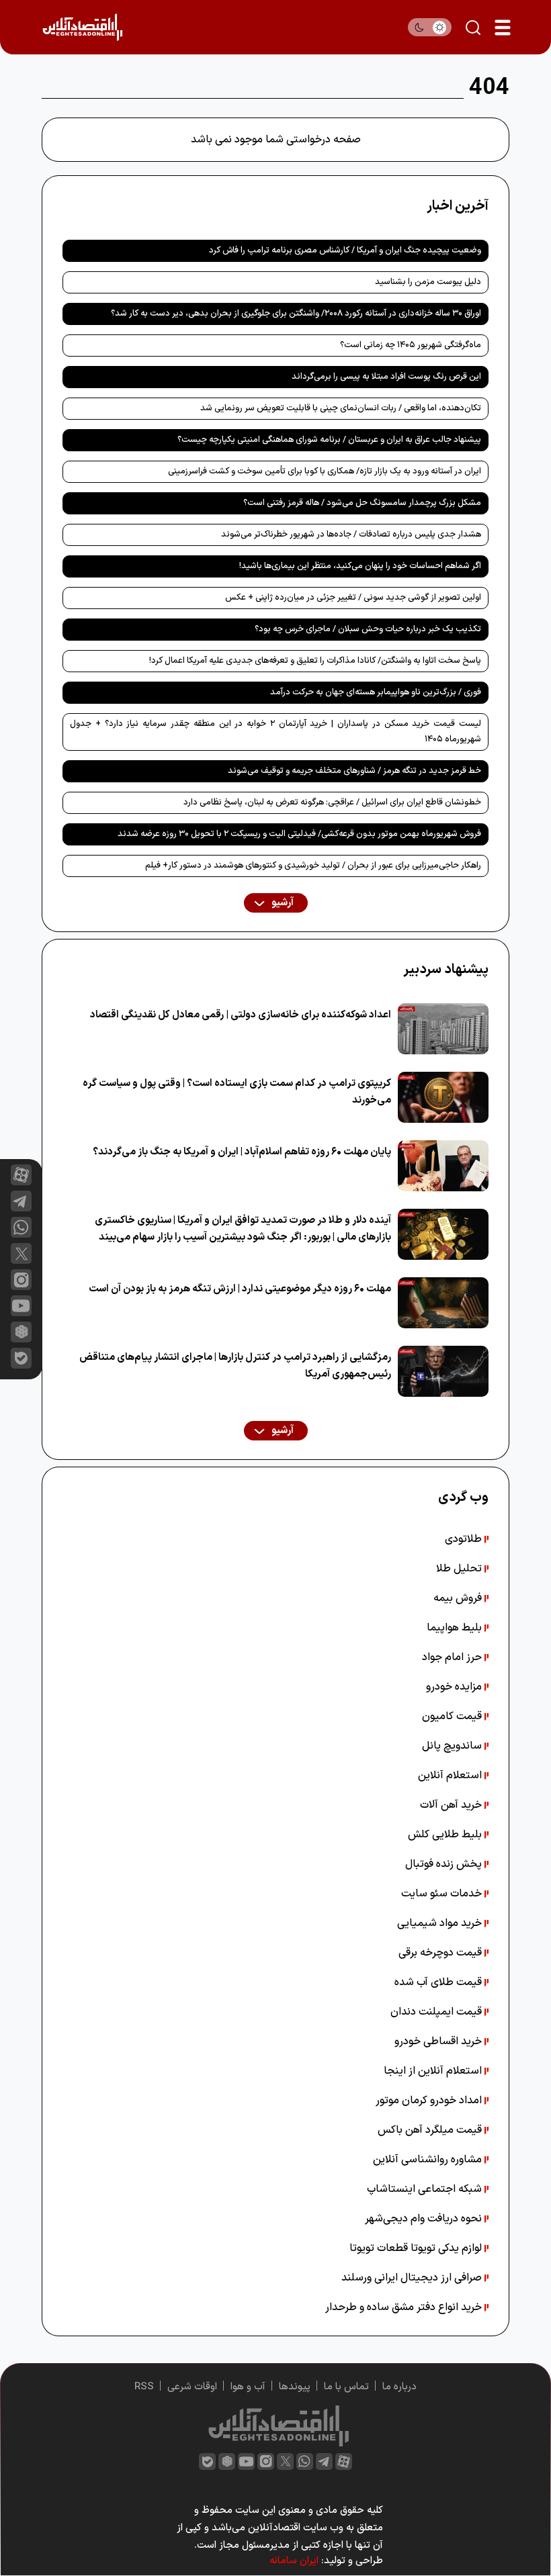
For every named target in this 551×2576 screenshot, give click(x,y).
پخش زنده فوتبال (445, 1864)
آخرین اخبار (458, 206)
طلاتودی (465, 1539)
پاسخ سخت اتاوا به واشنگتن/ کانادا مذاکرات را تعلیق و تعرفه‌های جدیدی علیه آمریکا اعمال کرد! (315, 661)
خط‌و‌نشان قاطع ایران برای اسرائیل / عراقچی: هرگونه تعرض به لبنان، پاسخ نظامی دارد (332, 802)
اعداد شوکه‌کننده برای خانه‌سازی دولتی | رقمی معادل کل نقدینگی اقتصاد (241, 1015)
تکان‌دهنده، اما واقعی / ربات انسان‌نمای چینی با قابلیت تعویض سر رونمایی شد (341, 408)
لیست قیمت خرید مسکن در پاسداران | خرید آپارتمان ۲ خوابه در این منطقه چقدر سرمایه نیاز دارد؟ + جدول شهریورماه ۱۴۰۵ (275, 732)
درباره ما (399, 2387)
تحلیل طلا (460, 1569)
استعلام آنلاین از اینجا (434, 2071)
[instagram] (21, 1280)
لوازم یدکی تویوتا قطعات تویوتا (417, 2248)
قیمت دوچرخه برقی (441, 1953)
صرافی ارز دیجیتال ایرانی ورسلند (413, 2278)
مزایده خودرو (455, 1687)
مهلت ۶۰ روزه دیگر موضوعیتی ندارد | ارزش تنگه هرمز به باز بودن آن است (240, 1289)
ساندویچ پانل (453, 1746)
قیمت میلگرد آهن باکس (431, 2130)
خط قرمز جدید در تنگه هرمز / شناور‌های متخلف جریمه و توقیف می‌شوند (354, 771)
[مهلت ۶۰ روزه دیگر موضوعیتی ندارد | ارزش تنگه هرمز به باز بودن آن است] (443, 1303)
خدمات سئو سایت (443, 1894)
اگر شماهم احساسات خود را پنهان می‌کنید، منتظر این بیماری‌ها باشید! (360, 566)
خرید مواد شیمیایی (441, 1923)
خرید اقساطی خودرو (439, 2041)
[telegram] (21, 1201)
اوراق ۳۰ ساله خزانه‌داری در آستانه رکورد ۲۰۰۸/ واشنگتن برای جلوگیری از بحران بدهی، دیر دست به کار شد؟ (296, 314)
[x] (21, 1253)
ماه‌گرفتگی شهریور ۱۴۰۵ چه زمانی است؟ (411, 345)
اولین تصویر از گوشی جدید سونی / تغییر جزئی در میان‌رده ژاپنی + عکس (353, 598)
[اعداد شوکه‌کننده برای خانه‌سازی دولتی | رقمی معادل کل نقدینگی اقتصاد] (443, 1029)
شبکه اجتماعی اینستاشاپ (426, 2189)
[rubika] (21, 1332)
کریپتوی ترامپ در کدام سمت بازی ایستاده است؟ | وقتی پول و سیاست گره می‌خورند (237, 1092)
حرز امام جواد (453, 1657)
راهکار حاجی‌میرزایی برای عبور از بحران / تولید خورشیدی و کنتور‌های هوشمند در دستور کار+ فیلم (313, 866)
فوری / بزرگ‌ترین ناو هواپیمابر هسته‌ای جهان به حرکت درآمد (376, 692)
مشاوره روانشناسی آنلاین (429, 2160)
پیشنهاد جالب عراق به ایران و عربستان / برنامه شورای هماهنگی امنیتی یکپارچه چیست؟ (329, 440)
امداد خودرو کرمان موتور (430, 2101)
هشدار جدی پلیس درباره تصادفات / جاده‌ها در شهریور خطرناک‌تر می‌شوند (351, 535)
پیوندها (295, 2387)
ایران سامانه (294, 2561)
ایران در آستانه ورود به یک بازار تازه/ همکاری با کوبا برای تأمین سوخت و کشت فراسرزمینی (325, 471)
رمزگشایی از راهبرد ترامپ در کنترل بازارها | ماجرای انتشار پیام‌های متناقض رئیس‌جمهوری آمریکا (235, 1366)
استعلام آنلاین (451, 1776)
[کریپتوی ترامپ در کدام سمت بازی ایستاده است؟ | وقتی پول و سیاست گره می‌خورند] (443, 1097)
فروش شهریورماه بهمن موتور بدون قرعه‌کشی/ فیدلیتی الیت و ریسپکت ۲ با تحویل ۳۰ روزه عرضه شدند (299, 834)
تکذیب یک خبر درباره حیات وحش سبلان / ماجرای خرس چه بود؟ (368, 629)
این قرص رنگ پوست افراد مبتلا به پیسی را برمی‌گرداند (386, 377)
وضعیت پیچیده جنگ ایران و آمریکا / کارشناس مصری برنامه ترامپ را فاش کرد (345, 250)
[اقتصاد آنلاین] (82, 27)
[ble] (21, 1358)
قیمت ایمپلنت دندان (437, 2012)
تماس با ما (346, 2387)
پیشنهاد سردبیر (446, 970)
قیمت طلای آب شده (439, 1982)
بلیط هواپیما (456, 1628)
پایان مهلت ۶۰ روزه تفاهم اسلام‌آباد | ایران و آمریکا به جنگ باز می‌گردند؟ (242, 1152)
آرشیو (282, 903)
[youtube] (21, 1306)
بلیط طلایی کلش (446, 1835)
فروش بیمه (459, 1598)
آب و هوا (248, 2387)
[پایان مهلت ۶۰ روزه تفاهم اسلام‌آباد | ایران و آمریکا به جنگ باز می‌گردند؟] (443, 1166)
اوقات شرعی (192, 2387)
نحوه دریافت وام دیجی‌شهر (425, 2219)
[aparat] (21, 1175)
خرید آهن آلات (452, 1805)
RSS (144, 2387)
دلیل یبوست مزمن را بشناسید (428, 282)
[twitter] (285, 2462)
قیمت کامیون (453, 1716)
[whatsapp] (21, 1227)
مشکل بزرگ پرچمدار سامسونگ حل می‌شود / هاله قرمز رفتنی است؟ (362, 503)
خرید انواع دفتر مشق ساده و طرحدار (405, 2307)
